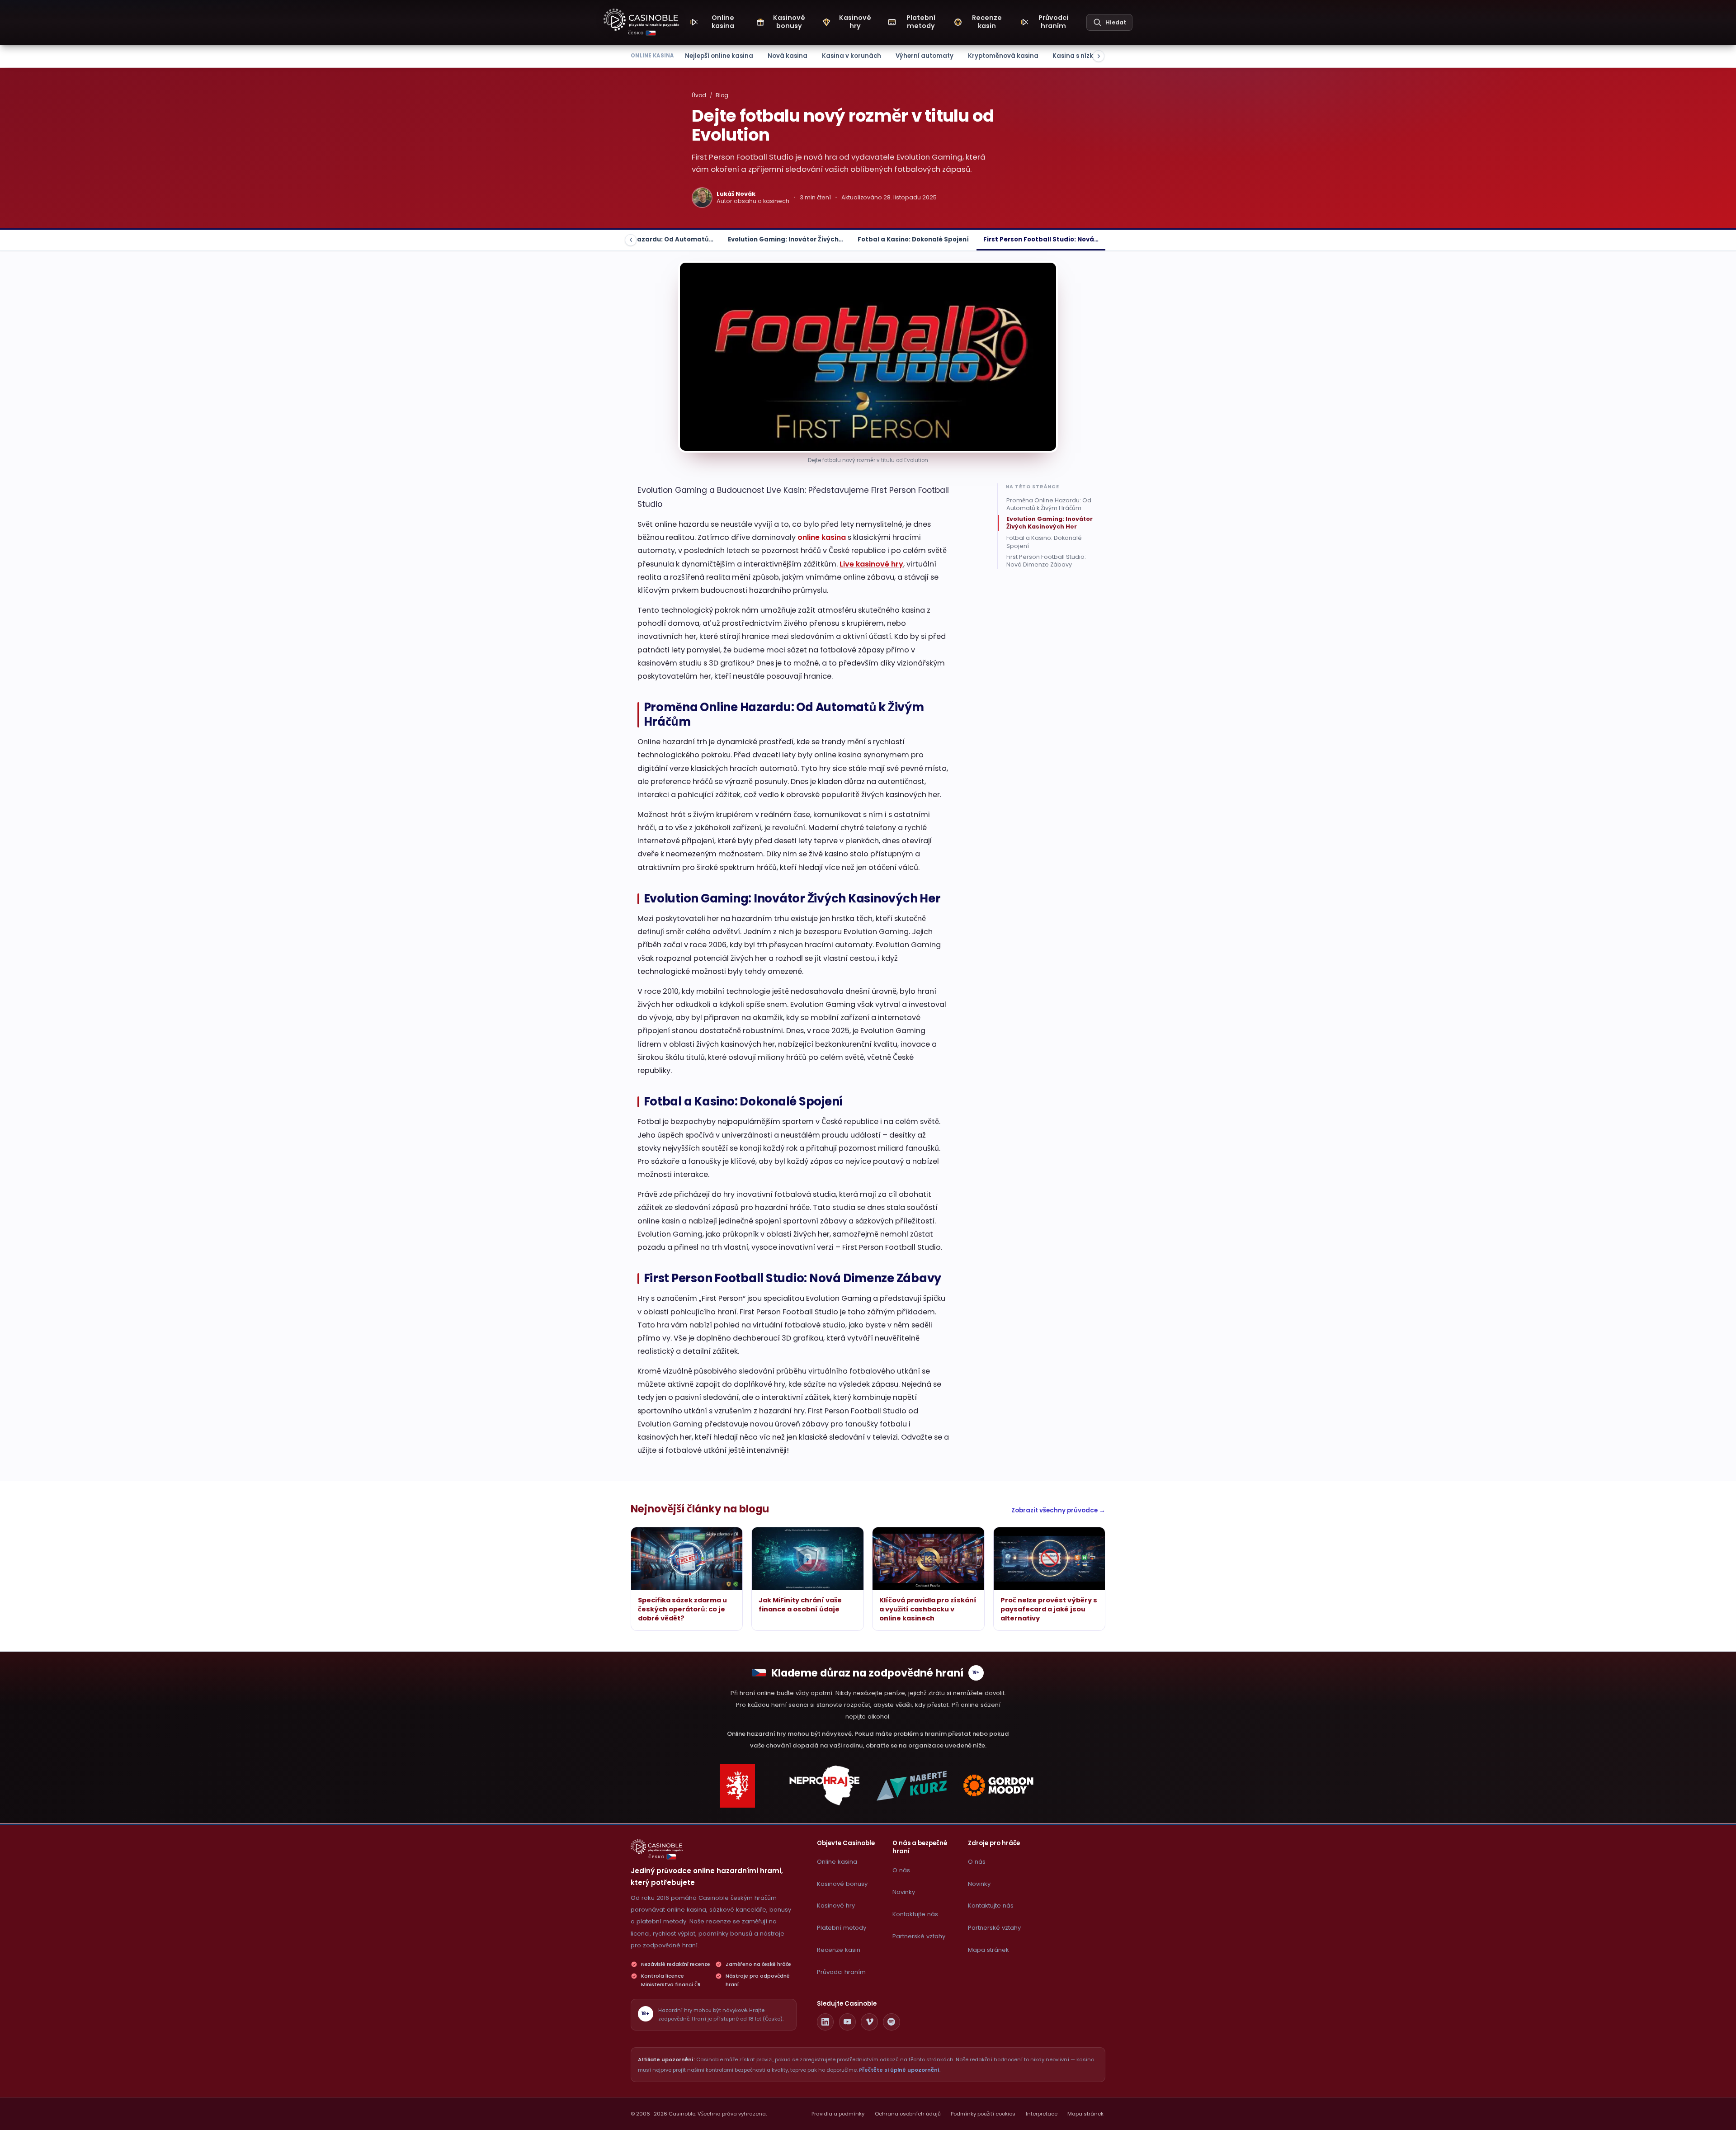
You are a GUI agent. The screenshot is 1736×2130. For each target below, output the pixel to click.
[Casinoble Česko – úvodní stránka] (642, 20)
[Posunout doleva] (631, 240)
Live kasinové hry (871, 564)
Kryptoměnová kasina (1003, 56)
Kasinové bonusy (842, 1884)
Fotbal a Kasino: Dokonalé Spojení (913, 239)
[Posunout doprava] (1099, 56)
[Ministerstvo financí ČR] (737, 1786)
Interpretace (1042, 2114)
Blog (722, 95)
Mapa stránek (988, 1950)
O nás (901, 1870)
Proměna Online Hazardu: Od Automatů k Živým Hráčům (1049, 504)
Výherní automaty (925, 56)
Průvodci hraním (841, 1972)
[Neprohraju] (825, 1786)
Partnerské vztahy (919, 1936)
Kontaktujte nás (915, 1914)
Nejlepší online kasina (719, 56)
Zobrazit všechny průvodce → (1058, 1510)
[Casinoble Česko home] (657, 1847)
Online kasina (837, 1862)
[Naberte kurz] (911, 1786)
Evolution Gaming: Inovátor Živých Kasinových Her (1050, 523)
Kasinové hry (836, 1906)
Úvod (699, 95)
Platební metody (842, 1928)
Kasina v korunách (851, 56)
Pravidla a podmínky (838, 2114)
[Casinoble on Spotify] (892, 2022)
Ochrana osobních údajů (908, 2114)
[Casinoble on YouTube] (848, 2022)
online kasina (822, 537)
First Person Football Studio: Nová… (1041, 239)
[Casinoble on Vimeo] (869, 2022)
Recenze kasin (839, 1950)
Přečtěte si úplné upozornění (899, 2070)
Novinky (904, 1892)
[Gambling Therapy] (999, 1786)
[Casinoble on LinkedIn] (826, 2022)
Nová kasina (788, 56)
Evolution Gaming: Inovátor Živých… (785, 239)
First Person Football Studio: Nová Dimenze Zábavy (1046, 561)
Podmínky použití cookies (983, 2114)
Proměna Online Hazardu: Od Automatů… (646, 239)
